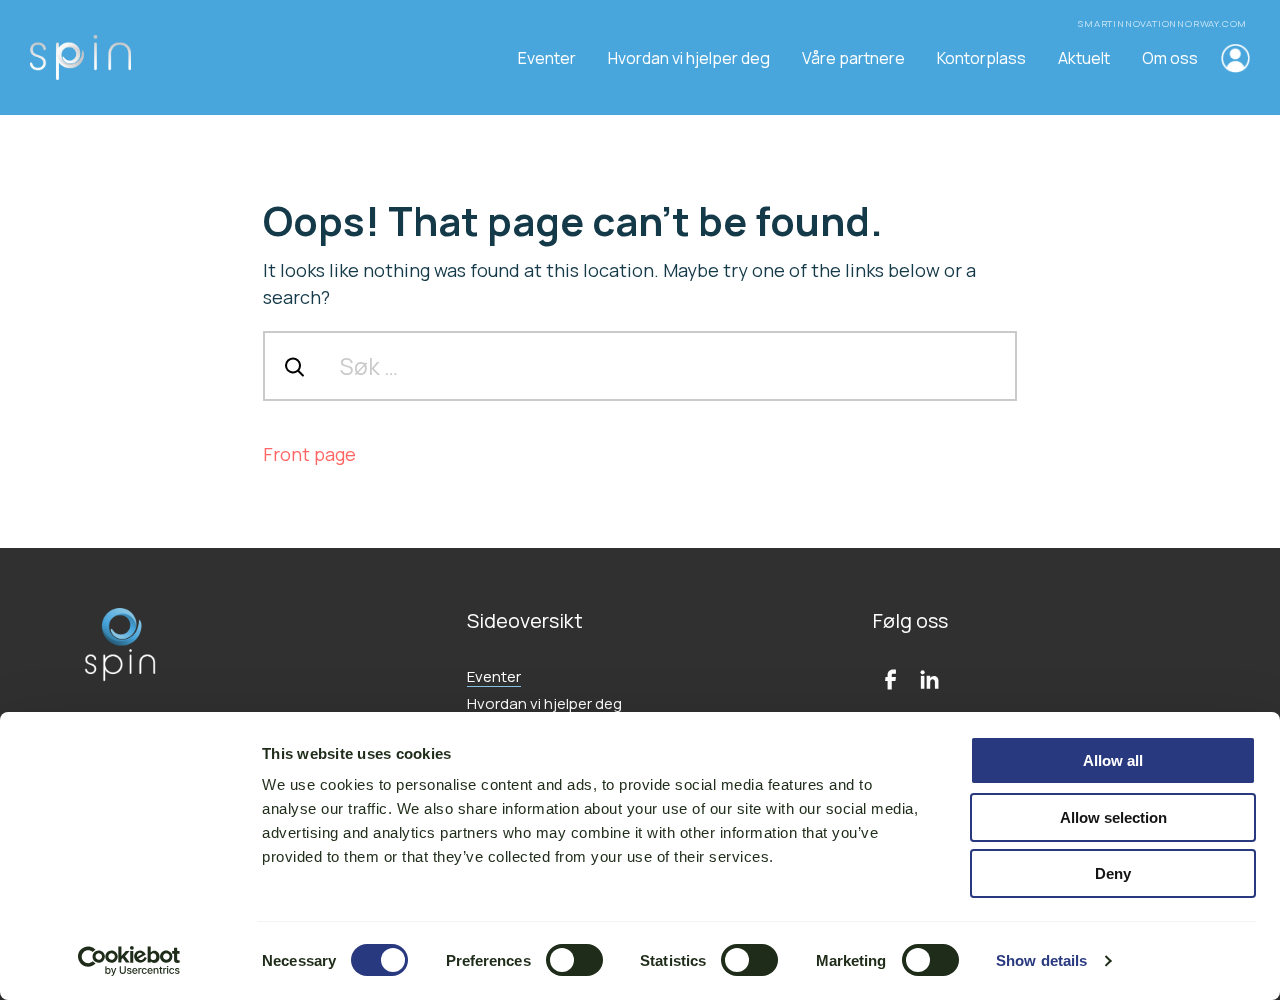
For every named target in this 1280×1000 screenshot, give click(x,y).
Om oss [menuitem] (1170, 58)
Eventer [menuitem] (547, 58)
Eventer (494, 676)
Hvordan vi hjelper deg (544, 703)
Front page (309, 454)
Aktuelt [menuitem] (1084, 58)
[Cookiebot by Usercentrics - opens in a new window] (129, 961)
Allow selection (1113, 817)
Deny (1113, 873)
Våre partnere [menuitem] (853, 58)
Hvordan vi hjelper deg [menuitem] (689, 58)
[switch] (574, 960)
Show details (1041, 960)
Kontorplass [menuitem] (981, 58)
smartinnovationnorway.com (1164, 23)
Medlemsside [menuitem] (1234, 58)
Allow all (1113, 760)
